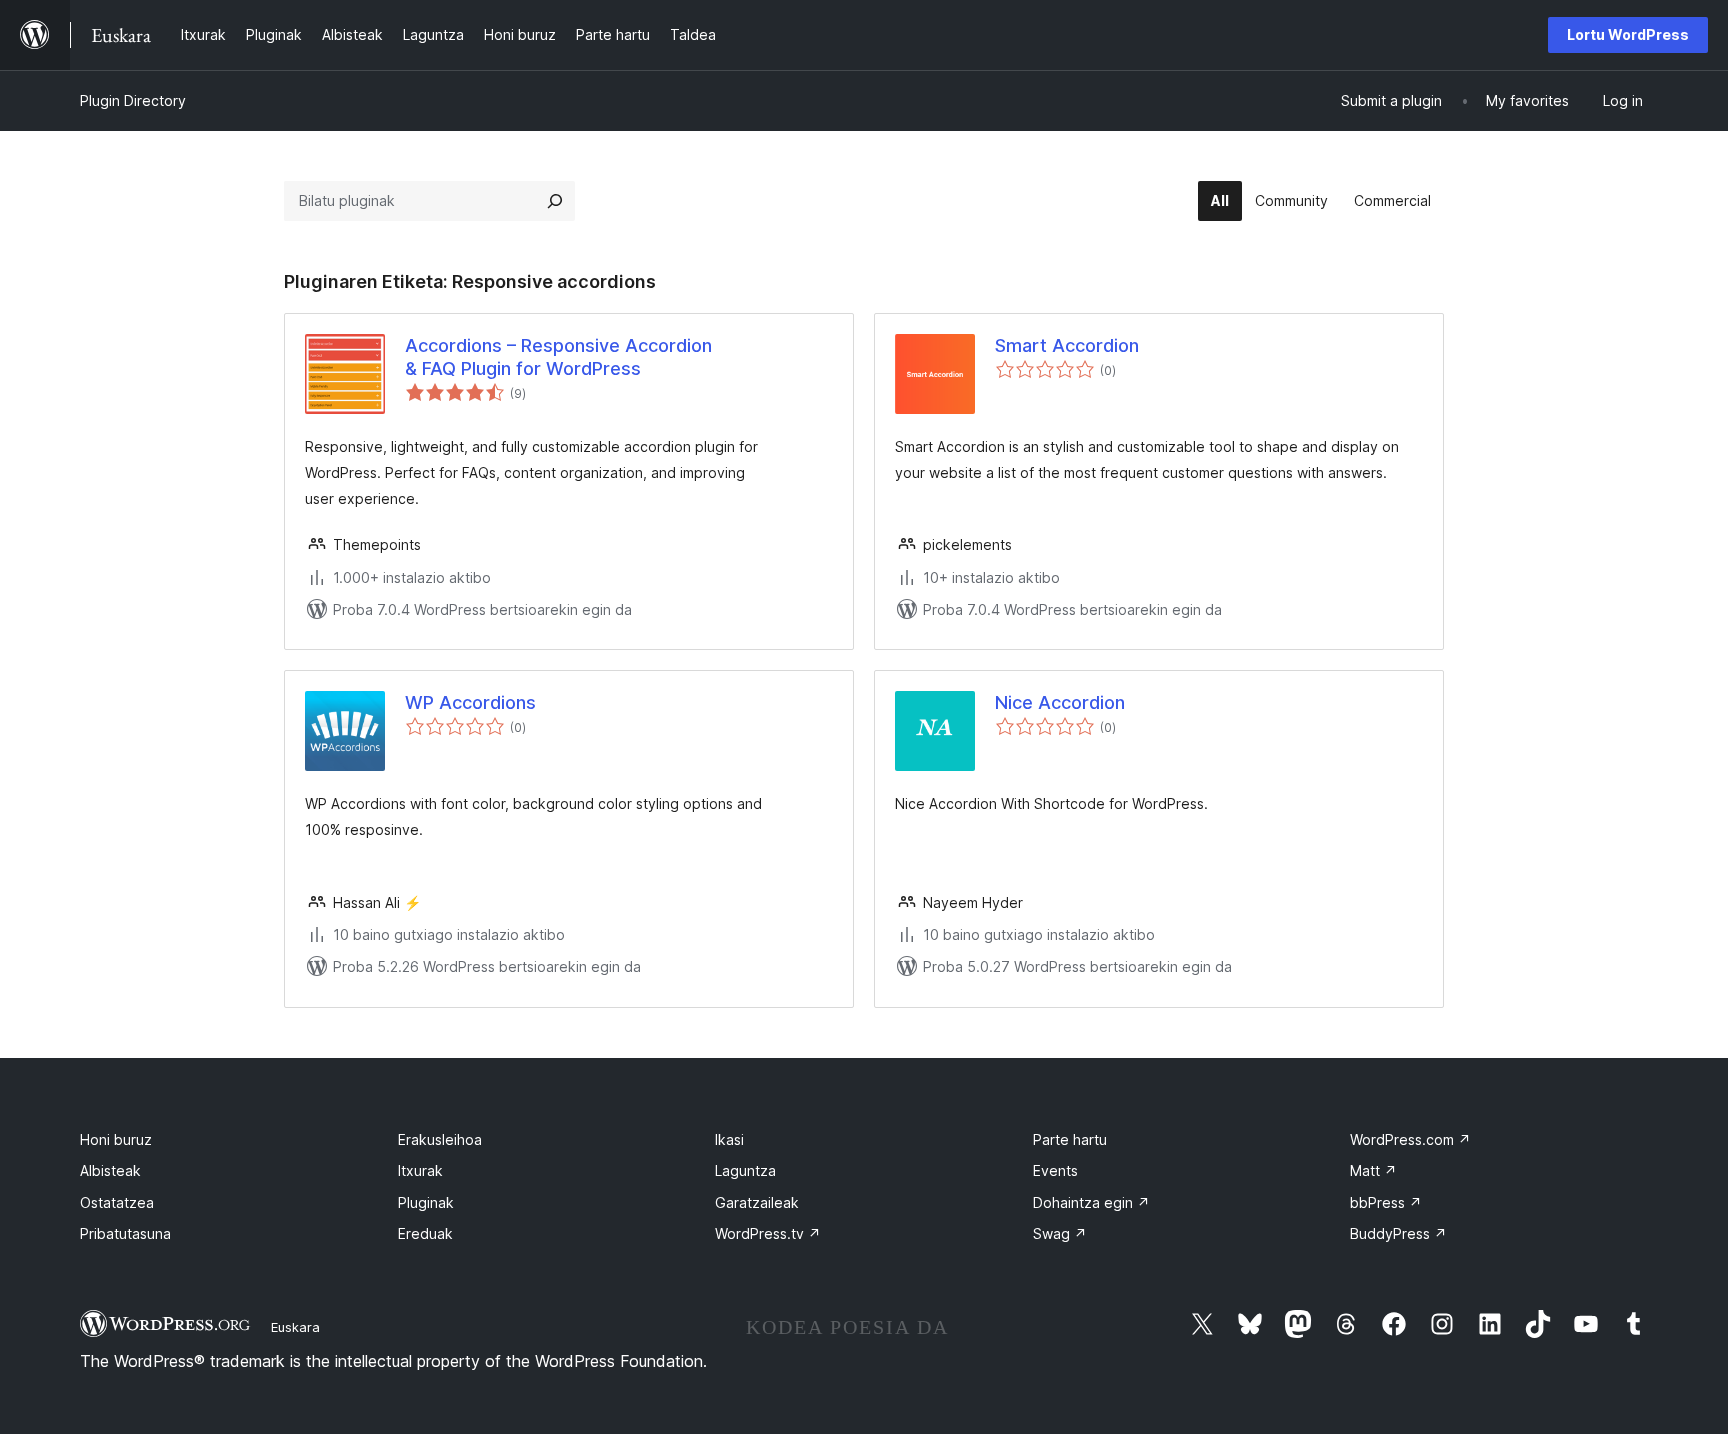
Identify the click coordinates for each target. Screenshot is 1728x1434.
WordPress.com (1410, 1139)
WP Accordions (470, 702)
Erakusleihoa (440, 1139)
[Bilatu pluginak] (555, 201)
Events (1055, 1170)
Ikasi (729, 1139)
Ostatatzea (117, 1202)
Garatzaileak (757, 1202)
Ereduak (425, 1233)
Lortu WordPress (1628, 34)
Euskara (295, 1327)
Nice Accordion (1060, 702)
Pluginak (426, 1202)
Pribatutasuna (125, 1233)
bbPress (1386, 1202)
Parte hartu (1070, 1139)
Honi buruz (116, 1139)
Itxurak (420, 1170)
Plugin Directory (133, 100)
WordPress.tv (768, 1233)
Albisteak (110, 1170)
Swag (1060, 1233)
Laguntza (745, 1170)
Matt (1373, 1170)
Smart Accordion (1067, 345)
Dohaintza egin (1091, 1202)
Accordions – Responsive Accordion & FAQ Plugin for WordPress (558, 357)
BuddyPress (1398, 1233)
